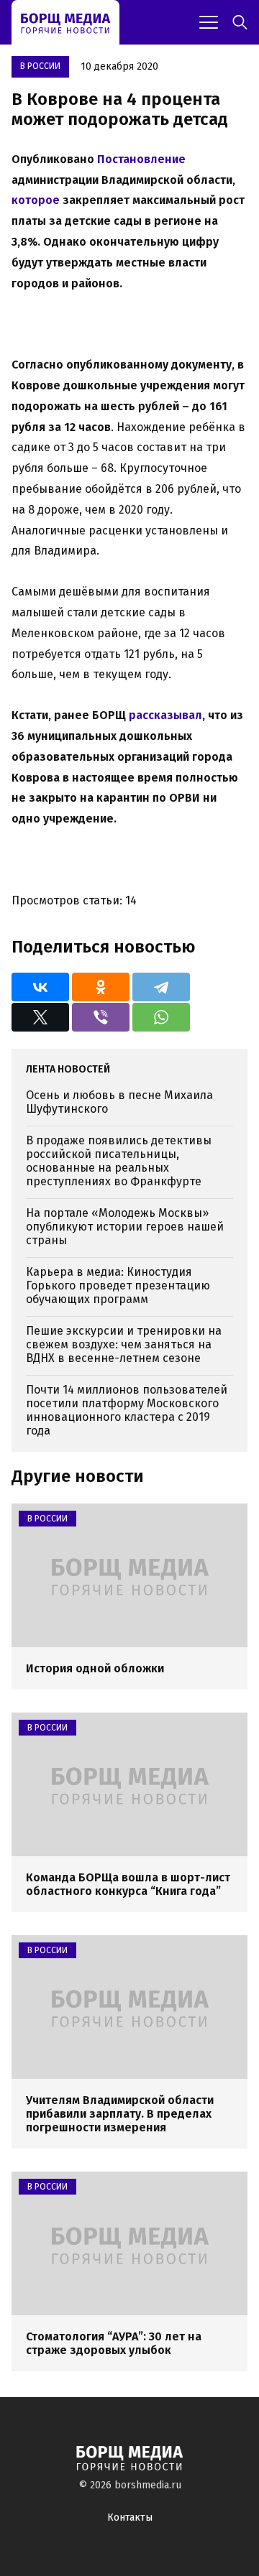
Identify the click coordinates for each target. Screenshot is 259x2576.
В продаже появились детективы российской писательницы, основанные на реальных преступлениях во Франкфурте (119, 1161)
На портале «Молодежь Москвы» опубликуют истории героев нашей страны (125, 1227)
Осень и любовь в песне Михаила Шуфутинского (119, 1102)
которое (36, 200)
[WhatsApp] (161, 1017)
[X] (40, 1017)
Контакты (130, 2517)
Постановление (141, 159)
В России (40, 66)
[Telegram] (161, 987)
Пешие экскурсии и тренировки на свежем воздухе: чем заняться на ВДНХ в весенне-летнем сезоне (124, 1344)
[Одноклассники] (101, 987)
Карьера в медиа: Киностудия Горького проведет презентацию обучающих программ (118, 1285)
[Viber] (101, 1017)
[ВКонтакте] (40, 987)
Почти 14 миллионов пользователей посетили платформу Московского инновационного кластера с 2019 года (127, 1410)
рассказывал (165, 715)
